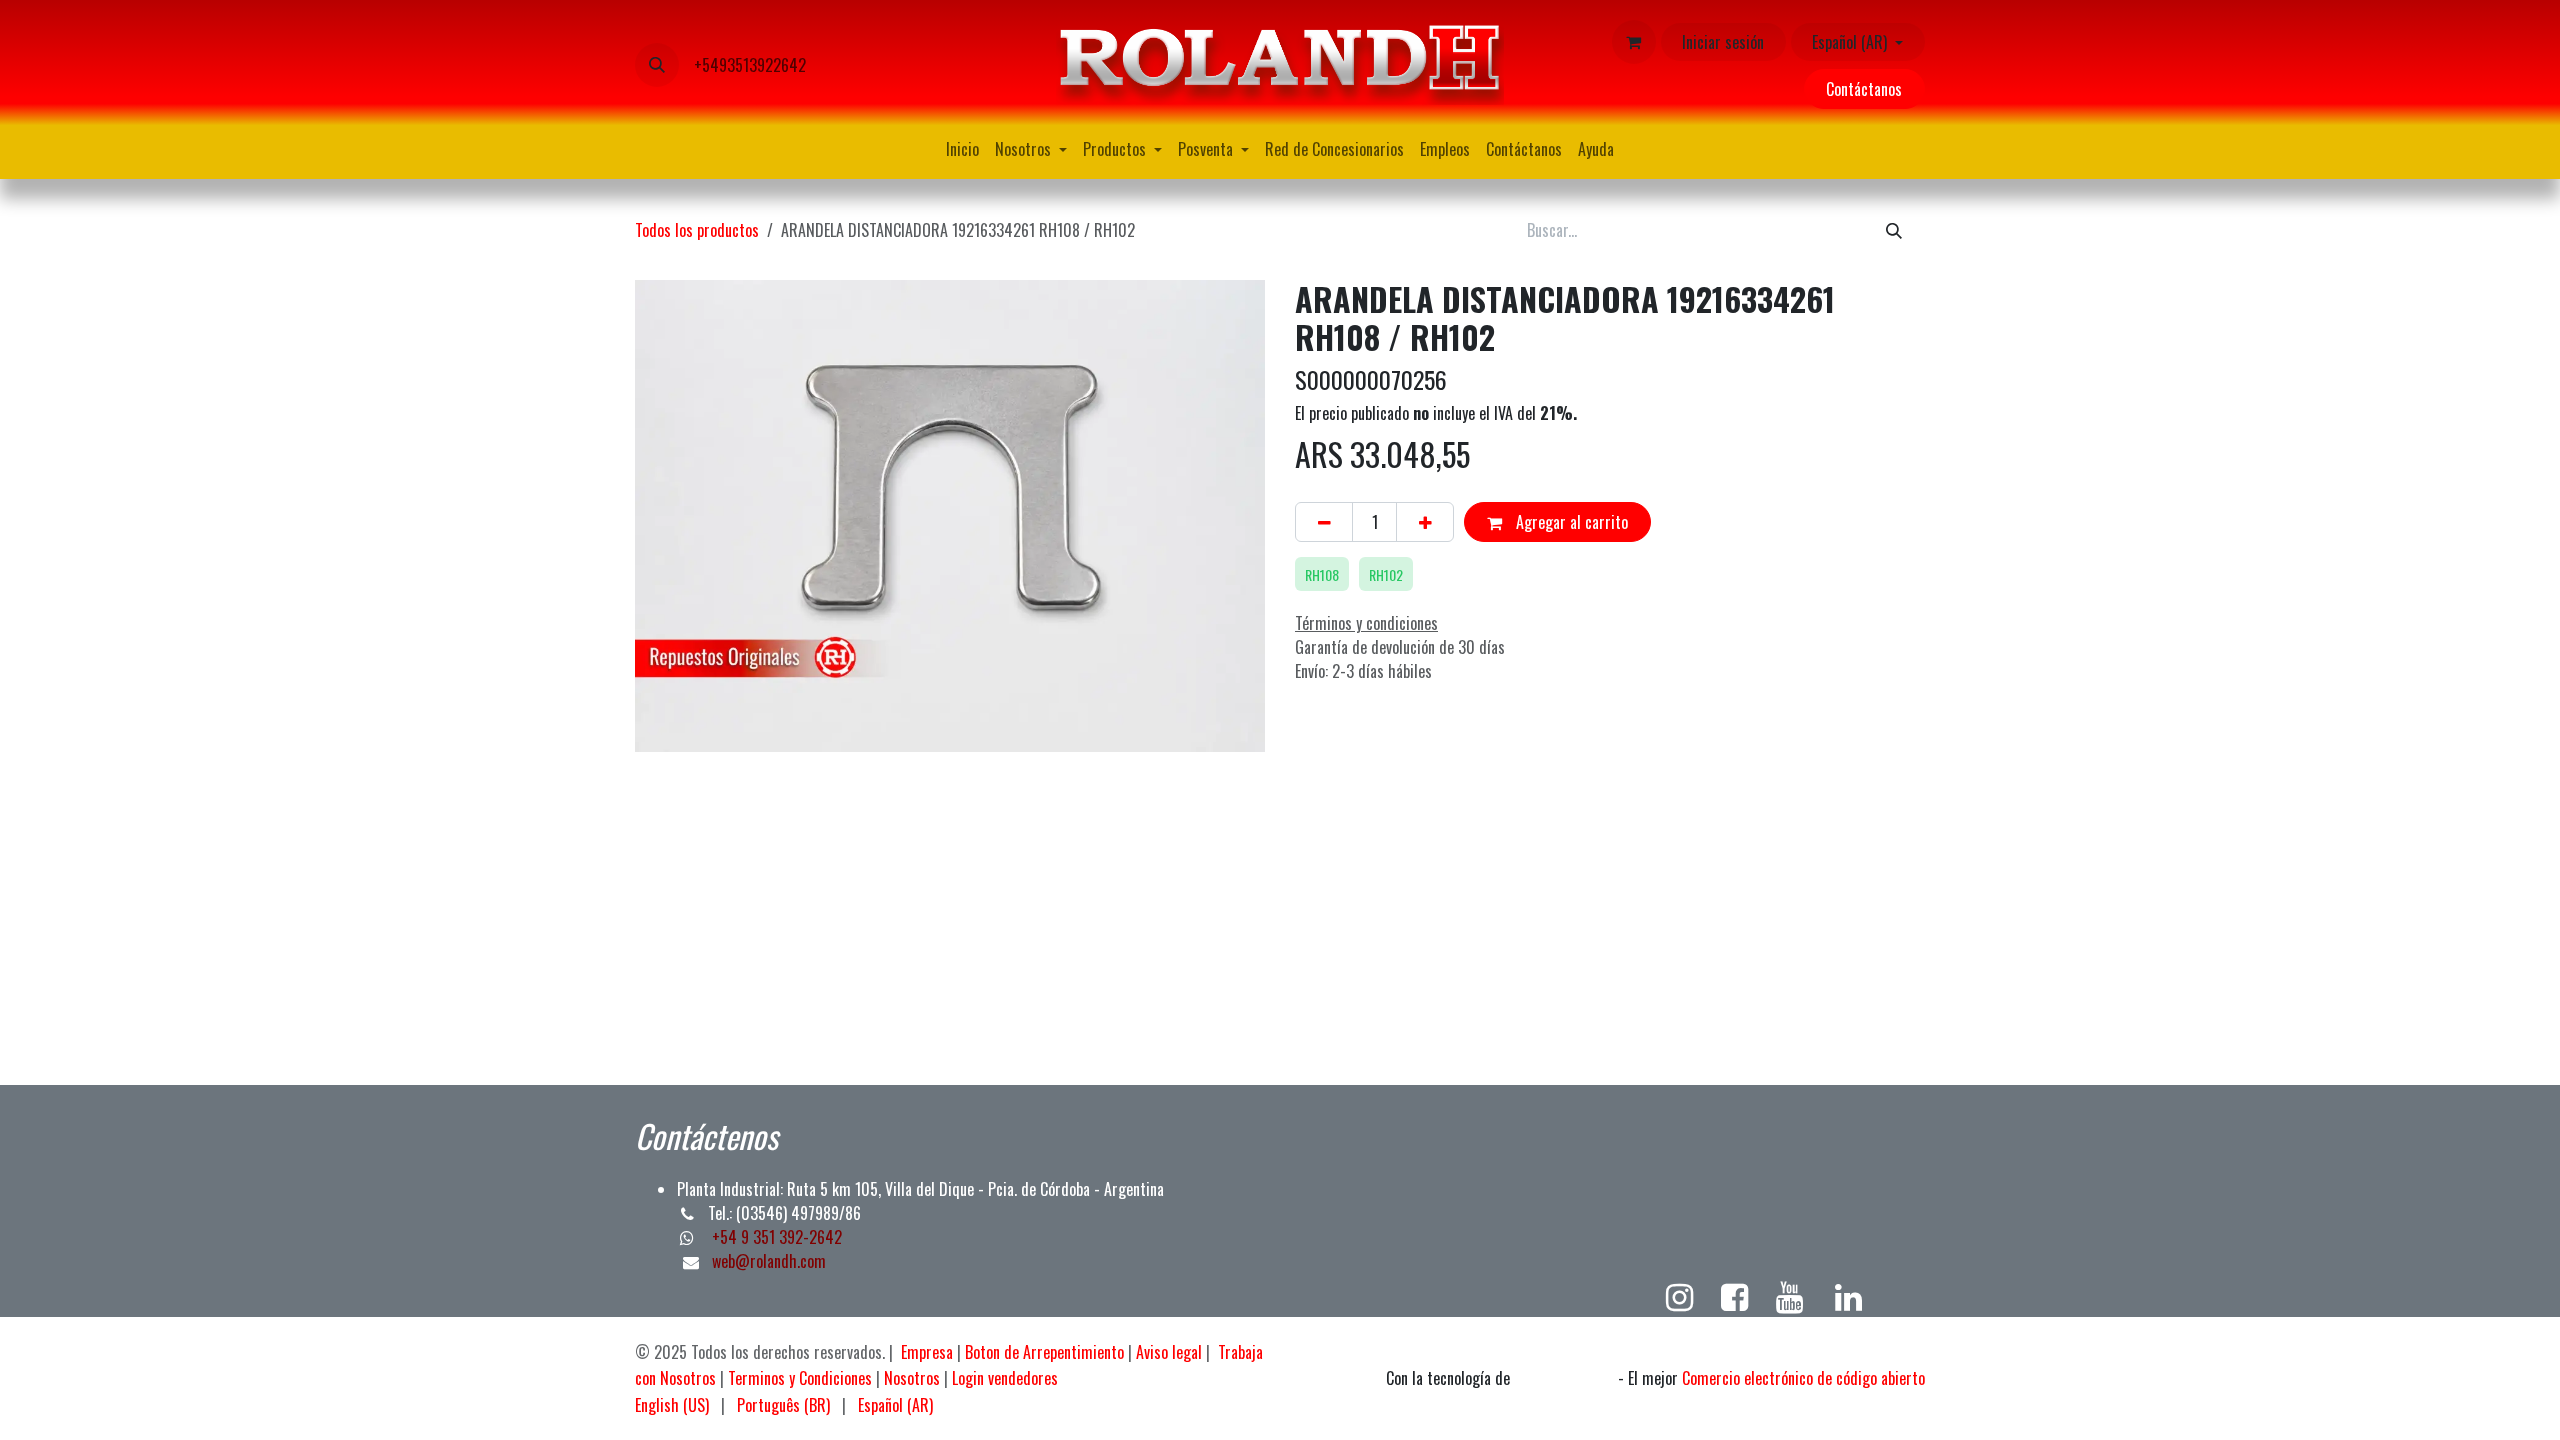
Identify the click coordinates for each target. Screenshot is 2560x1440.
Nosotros (912, 1378)
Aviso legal (1169, 1352)
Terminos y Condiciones (800, 1378)
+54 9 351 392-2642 (775, 1237)
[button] (657, 65)
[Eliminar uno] (1324, 522)
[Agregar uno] (1425, 522)
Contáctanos (1864, 89)
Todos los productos (697, 230)
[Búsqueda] (1894, 229)
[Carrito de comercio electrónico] (1634, 42)
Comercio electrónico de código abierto (1803, 1378)
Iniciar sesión (1723, 42)
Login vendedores (1005, 1378)
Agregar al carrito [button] (1570, 522)
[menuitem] (962, 149)
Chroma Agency (1564, 1379)
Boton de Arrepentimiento (1044, 1352)
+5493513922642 (750, 65)
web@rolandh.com (769, 1261)
